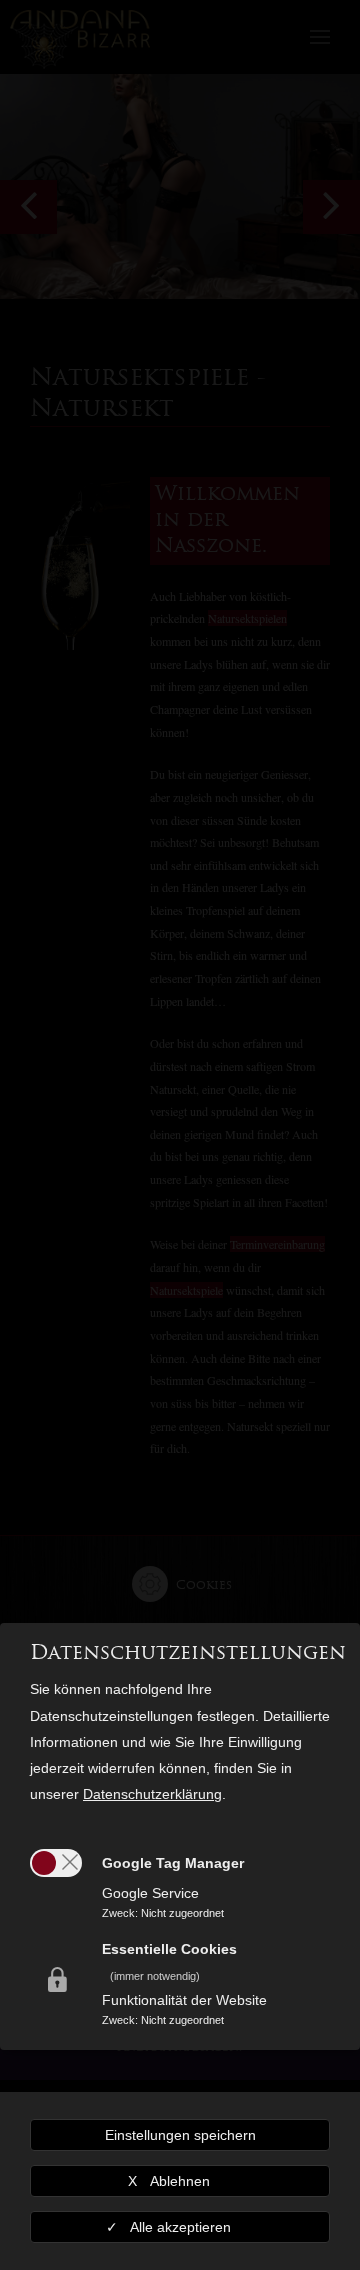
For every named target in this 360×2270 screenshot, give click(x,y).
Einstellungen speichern (180, 2135)
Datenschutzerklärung (152, 1794)
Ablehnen (180, 2181)
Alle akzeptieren (180, 2227)
